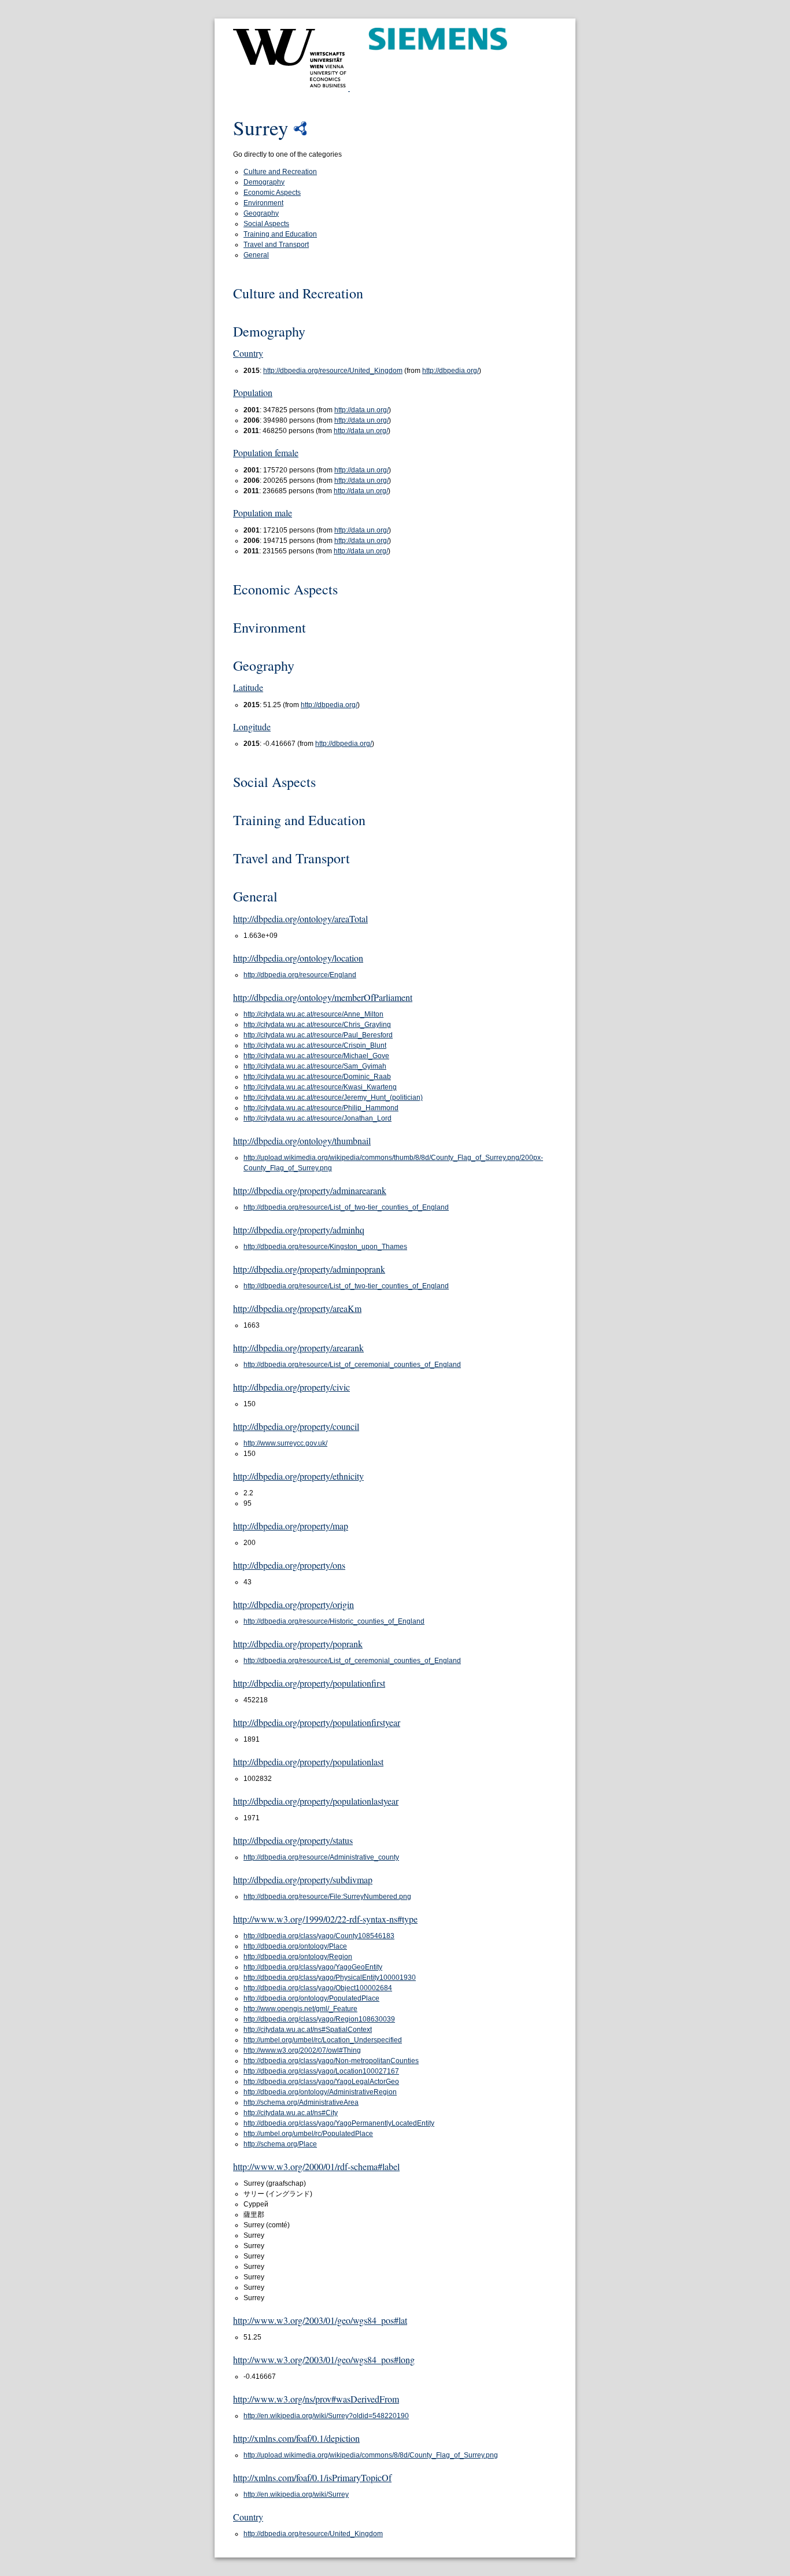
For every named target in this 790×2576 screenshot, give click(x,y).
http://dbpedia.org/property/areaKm (297, 1308)
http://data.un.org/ (361, 410)
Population (253, 392)
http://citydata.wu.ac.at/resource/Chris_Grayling (317, 1025)
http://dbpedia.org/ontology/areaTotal (300, 919)
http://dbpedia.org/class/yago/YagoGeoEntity (313, 1967)
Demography (264, 182)
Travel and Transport (276, 245)
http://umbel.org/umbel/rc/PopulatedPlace (308, 2134)
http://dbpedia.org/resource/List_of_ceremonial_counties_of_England (352, 1365)
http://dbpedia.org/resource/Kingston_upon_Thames (325, 1247)
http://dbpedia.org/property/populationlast (308, 1762)
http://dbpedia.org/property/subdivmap (303, 1880)
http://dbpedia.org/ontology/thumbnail (302, 1141)
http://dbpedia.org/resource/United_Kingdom (333, 371)
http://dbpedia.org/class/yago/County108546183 (319, 1936)
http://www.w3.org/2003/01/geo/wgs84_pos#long (324, 2359)
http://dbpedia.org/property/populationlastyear (316, 1801)
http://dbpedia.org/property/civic (291, 1387)
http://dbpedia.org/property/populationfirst (309, 1683)
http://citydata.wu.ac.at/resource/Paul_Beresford (318, 1035)
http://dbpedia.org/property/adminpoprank (309, 1269)
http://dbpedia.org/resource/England (300, 975)
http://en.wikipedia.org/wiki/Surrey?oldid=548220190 (326, 2416)
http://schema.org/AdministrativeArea (301, 2102)
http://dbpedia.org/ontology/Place (295, 1946)
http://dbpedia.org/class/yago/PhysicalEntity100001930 (330, 1978)
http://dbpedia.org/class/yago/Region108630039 (319, 2019)
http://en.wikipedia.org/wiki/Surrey (296, 2494)
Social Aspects (266, 224)
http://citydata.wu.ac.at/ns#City (291, 2113)
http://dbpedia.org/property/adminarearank (310, 1190)
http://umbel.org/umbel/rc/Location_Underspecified (323, 2040)
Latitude (248, 687)
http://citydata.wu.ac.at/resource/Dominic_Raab (317, 1077)
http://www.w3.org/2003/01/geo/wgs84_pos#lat (320, 2320)
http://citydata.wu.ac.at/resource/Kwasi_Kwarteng (320, 1087)
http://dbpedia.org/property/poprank (298, 1644)
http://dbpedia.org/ (451, 371)
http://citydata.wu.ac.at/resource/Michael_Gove (316, 1056)
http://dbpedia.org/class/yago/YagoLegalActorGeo (321, 2082)
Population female (266, 452)
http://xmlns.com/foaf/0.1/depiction (296, 2438)
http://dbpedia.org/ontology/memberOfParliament (323, 997)
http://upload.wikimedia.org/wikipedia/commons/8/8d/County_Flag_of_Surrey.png (371, 2455)
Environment (263, 203)
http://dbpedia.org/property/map (291, 1526)
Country (248, 353)
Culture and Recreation (280, 172)
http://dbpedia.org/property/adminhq (299, 1230)
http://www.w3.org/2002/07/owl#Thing (302, 2050)
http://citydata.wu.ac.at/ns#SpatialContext (308, 2030)
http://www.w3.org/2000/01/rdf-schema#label (316, 2166)
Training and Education (280, 234)
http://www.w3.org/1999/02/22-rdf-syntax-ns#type (325, 1919)
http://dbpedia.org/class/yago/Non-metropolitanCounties (331, 2061)
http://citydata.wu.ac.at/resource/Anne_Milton (313, 1014)
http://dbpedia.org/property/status (293, 1840)
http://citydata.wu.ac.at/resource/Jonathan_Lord (318, 1118)
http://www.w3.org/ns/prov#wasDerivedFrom (316, 2399)
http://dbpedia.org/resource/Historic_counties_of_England (334, 1621)
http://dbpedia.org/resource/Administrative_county (321, 1857)
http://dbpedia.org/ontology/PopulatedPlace (311, 1998)
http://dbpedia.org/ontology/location (298, 958)
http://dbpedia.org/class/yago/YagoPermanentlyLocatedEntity (339, 2123)
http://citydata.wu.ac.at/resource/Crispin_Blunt (315, 1045)
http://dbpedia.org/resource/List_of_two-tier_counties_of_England (346, 1207)
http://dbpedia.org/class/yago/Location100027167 (321, 2071)
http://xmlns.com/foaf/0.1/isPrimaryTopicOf (312, 2477)
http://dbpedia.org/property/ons (289, 1565)
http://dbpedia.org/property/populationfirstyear (317, 1722)
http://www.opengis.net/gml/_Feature (300, 2009)
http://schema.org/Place (280, 2144)
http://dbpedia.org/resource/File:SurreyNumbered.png (327, 1897)
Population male (263, 513)
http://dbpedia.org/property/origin (294, 1604)
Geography (261, 213)
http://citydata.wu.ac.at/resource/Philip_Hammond (321, 1108)
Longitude (252, 727)
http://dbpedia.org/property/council (296, 1426)
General (256, 255)
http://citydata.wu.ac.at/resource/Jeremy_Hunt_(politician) (333, 1097)
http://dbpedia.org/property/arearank (298, 1348)
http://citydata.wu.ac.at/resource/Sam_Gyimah (315, 1066)
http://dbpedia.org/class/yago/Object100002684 (318, 1988)
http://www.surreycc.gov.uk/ (285, 1443)
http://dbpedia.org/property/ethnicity (298, 1476)
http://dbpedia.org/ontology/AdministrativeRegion (320, 2092)
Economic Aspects (272, 193)
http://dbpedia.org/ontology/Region (298, 1957)
